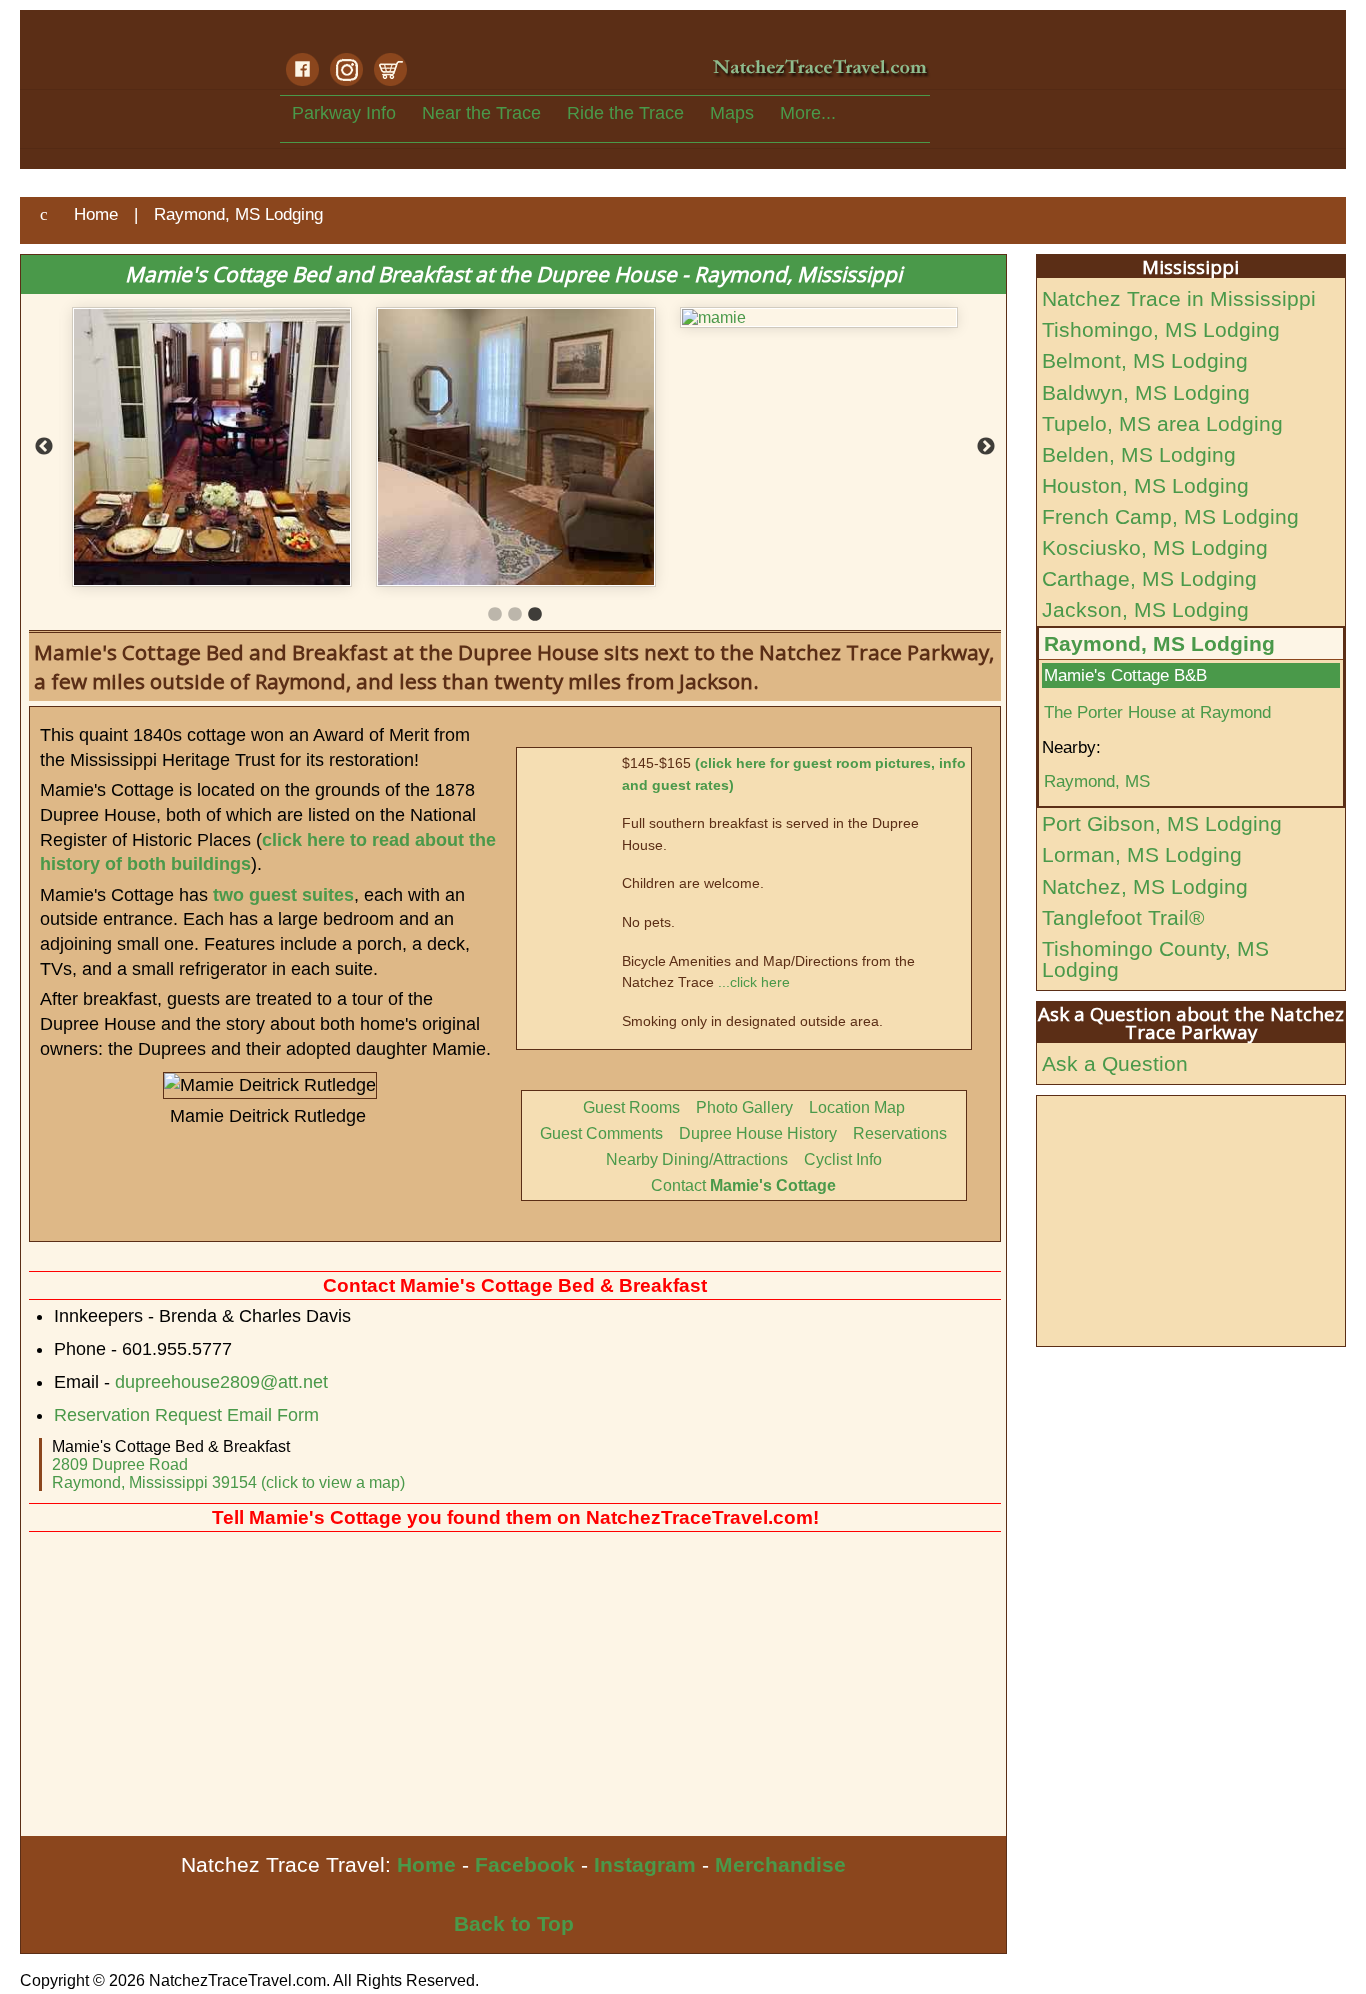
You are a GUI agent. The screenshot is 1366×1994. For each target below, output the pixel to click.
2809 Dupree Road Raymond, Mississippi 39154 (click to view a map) (228, 1473)
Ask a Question (1115, 1063)
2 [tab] (515, 615)
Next (986, 447)
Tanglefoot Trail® (1123, 917)
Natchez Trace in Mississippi (1179, 298)
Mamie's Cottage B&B (1125, 675)
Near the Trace (481, 113)
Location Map (857, 1107)
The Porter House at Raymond (1157, 712)
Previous (44, 447)
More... (808, 113)
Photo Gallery (744, 1107)
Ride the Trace (625, 113)
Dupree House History (758, 1133)
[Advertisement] (513, 1686)
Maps (732, 113)
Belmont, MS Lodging (1145, 360)
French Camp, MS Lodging (1170, 516)
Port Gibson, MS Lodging (1162, 823)
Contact (743, 1185)
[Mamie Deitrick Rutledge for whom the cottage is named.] (243, 318)
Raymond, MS (1097, 781)
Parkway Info (344, 113)
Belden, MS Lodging (1139, 454)
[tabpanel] (243, 318)
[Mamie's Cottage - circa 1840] (547, 447)
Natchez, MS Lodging (1145, 886)
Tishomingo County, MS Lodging (1155, 959)
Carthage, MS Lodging (1149, 578)
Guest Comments (601, 1133)
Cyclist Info (843, 1159)
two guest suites (283, 895)
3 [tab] (535, 615)
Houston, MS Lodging (1145, 485)
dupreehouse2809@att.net (221, 1382)
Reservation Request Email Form (186, 1415)
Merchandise (780, 1864)
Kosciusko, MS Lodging (1155, 547)
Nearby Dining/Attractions (697, 1159)
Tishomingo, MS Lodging (1161, 329)
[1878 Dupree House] (851, 447)
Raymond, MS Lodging (1159, 643)
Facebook (525, 1864)
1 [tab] (495, 615)
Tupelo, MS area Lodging (1162, 423)
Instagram (645, 1864)
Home (426, 1864)
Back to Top (514, 1923)
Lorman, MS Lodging (1142, 854)
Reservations (900, 1133)
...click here (754, 982)
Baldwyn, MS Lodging (1146, 392)
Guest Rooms (631, 1107)
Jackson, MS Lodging (1145, 609)
